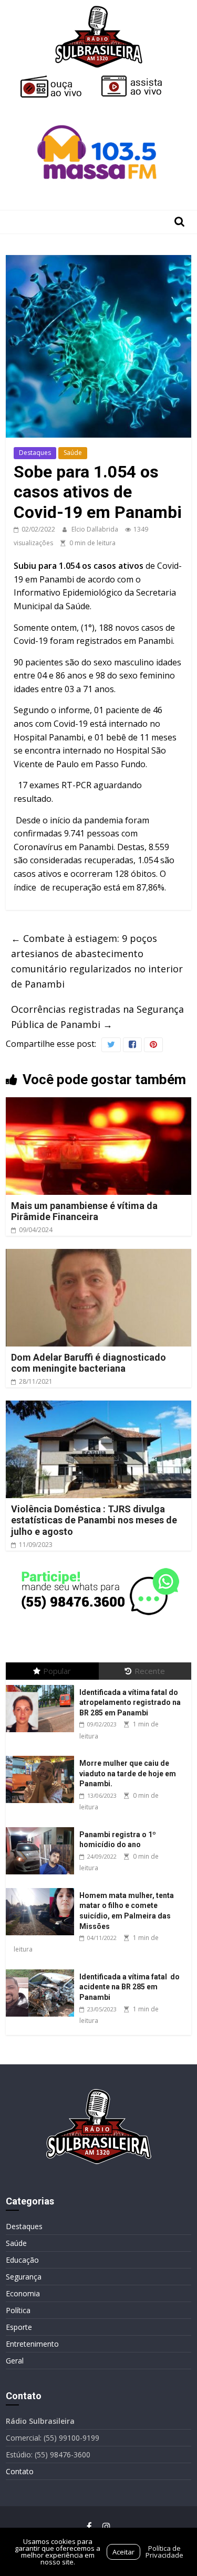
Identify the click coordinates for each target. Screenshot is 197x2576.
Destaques (35, 453)
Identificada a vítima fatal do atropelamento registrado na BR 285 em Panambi (130, 1703)
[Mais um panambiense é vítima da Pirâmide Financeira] (98, 1104)
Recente (150, 1671)
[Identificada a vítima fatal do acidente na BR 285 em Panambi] (43, 1970)
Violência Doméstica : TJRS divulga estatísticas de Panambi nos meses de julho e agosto (94, 1520)
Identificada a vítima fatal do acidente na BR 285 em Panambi (129, 1987)
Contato (20, 2471)
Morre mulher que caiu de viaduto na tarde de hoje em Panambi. (128, 1773)
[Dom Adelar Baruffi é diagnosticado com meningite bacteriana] (98, 1255)
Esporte (19, 2327)
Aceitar (123, 2552)
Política (18, 2310)
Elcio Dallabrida (96, 529)
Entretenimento (32, 2344)
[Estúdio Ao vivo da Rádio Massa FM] (99, 106)
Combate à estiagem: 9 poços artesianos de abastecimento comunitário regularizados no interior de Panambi (97, 961)
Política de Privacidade (164, 2552)
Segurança (24, 2277)
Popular (57, 1671)
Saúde (73, 453)
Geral (15, 2361)
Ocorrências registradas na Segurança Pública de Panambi (97, 1017)
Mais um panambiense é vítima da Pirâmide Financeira (84, 1211)
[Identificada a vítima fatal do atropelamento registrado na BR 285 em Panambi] (43, 1685)
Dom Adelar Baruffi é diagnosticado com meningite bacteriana (89, 1363)
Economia (23, 2293)
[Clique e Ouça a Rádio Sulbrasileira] (58, 80)
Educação (22, 2260)
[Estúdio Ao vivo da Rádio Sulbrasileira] (139, 80)
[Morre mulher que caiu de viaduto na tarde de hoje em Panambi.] (43, 1756)
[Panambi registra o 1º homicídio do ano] (43, 1827)
